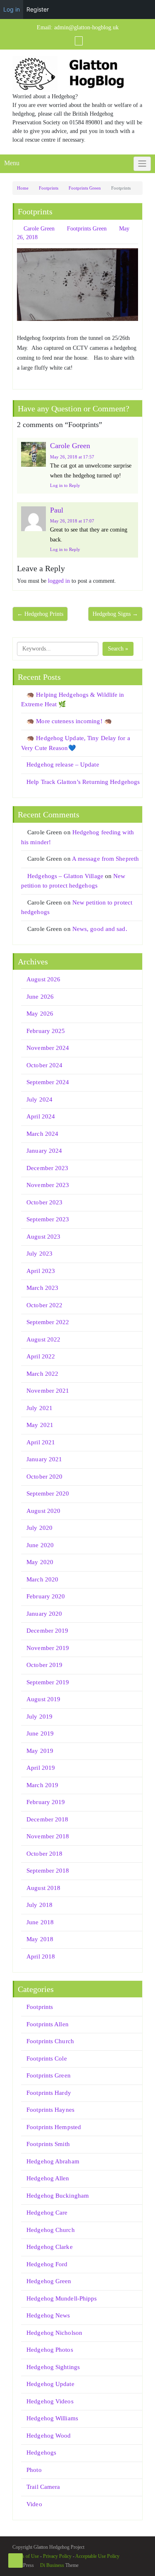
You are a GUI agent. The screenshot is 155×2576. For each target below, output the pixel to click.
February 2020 (46, 1596)
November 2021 (48, 1391)
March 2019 (42, 1785)
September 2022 (48, 1322)
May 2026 (40, 1014)
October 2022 (44, 1305)
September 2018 (48, 1871)
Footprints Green (85, 188)
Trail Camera (43, 2487)
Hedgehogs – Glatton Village (65, 876)
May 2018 (40, 1939)
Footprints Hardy (49, 2093)
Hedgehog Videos (50, 2401)
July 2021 (39, 1408)
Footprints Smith (48, 2144)
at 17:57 (72, 457)
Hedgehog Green (49, 2281)
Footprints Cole (47, 2058)
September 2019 (48, 1682)
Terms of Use (26, 2556)
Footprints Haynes (50, 2110)
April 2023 (41, 1271)
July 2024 (39, 1099)
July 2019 (39, 1717)
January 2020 (44, 1614)
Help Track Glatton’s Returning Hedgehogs (83, 782)
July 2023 (39, 1254)
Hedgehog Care (47, 2213)
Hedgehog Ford (47, 2264)
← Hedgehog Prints (40, 614)
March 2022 (42, 1374)
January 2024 (44, 1151)
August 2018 (43, 1888)
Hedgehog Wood (49, 2436)
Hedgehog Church (51, 2230)
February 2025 (46, 1031)
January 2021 (44, 1459)
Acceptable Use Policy (97, 2556)
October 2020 (44, 1477)
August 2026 (43, 979)
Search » (118, 649)
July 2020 (39, 1528)
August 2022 (43, 1339)
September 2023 (48, 1219)
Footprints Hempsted (54, 2127)
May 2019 (40, 1751)
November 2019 (48, 1648)
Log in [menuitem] (12, 9)
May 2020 (40, 1562)
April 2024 (41, 1116)
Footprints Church (50, 2041)
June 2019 (40, 1733)
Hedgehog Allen (48, 2178)
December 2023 (47, 1168)
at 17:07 (72, 521)
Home (23, 188)
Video (34, 2504)
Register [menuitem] (38, 9)
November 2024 (48, 1048)
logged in (59, 581)
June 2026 (40, 997)
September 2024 (48, 1082)
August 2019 (43, 1699)
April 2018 (41, 1956)
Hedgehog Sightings (53, 2367)
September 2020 (48, 1493)
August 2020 (43, 1511)
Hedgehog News (48, 2315)
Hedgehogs (41, 2453)
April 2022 (41, 1356)
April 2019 (41, 1768)
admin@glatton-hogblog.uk (86, 27)
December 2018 (47, 1819)
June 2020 (40, 1545)
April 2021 (41, 1442)
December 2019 (47, 1631)
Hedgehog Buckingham (58, 2196)
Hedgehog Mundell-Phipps (62, 2298)
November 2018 (48, 1836)
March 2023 (42, 1288)
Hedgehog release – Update (63, 764)
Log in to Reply (65, 485)
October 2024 (44, 1065)
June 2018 (40, 1922)
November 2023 (48, 1185)
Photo (34, 2470)
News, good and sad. (100, 929)
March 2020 (42, 1579)
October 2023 (44, 1202)
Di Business (51, 2565)
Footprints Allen (48, 2024)
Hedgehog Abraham (53, 2161)
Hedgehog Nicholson (54, 2333)
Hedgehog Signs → (115, 614)
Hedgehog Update (50, 2384)
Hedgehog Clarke (50, 2247)
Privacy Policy (57, 2556)
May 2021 (40, 1425)
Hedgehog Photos (50, 2350)
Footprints (49, 188)
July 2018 (39, 1905)
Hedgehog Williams (52, 2418)
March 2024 (42, 1134)
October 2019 (44, 1665)
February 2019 (46, 1802)
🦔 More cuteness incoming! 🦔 (69, 721)
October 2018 (44, 1854)
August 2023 (43, 1237)
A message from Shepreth (105, 859)
